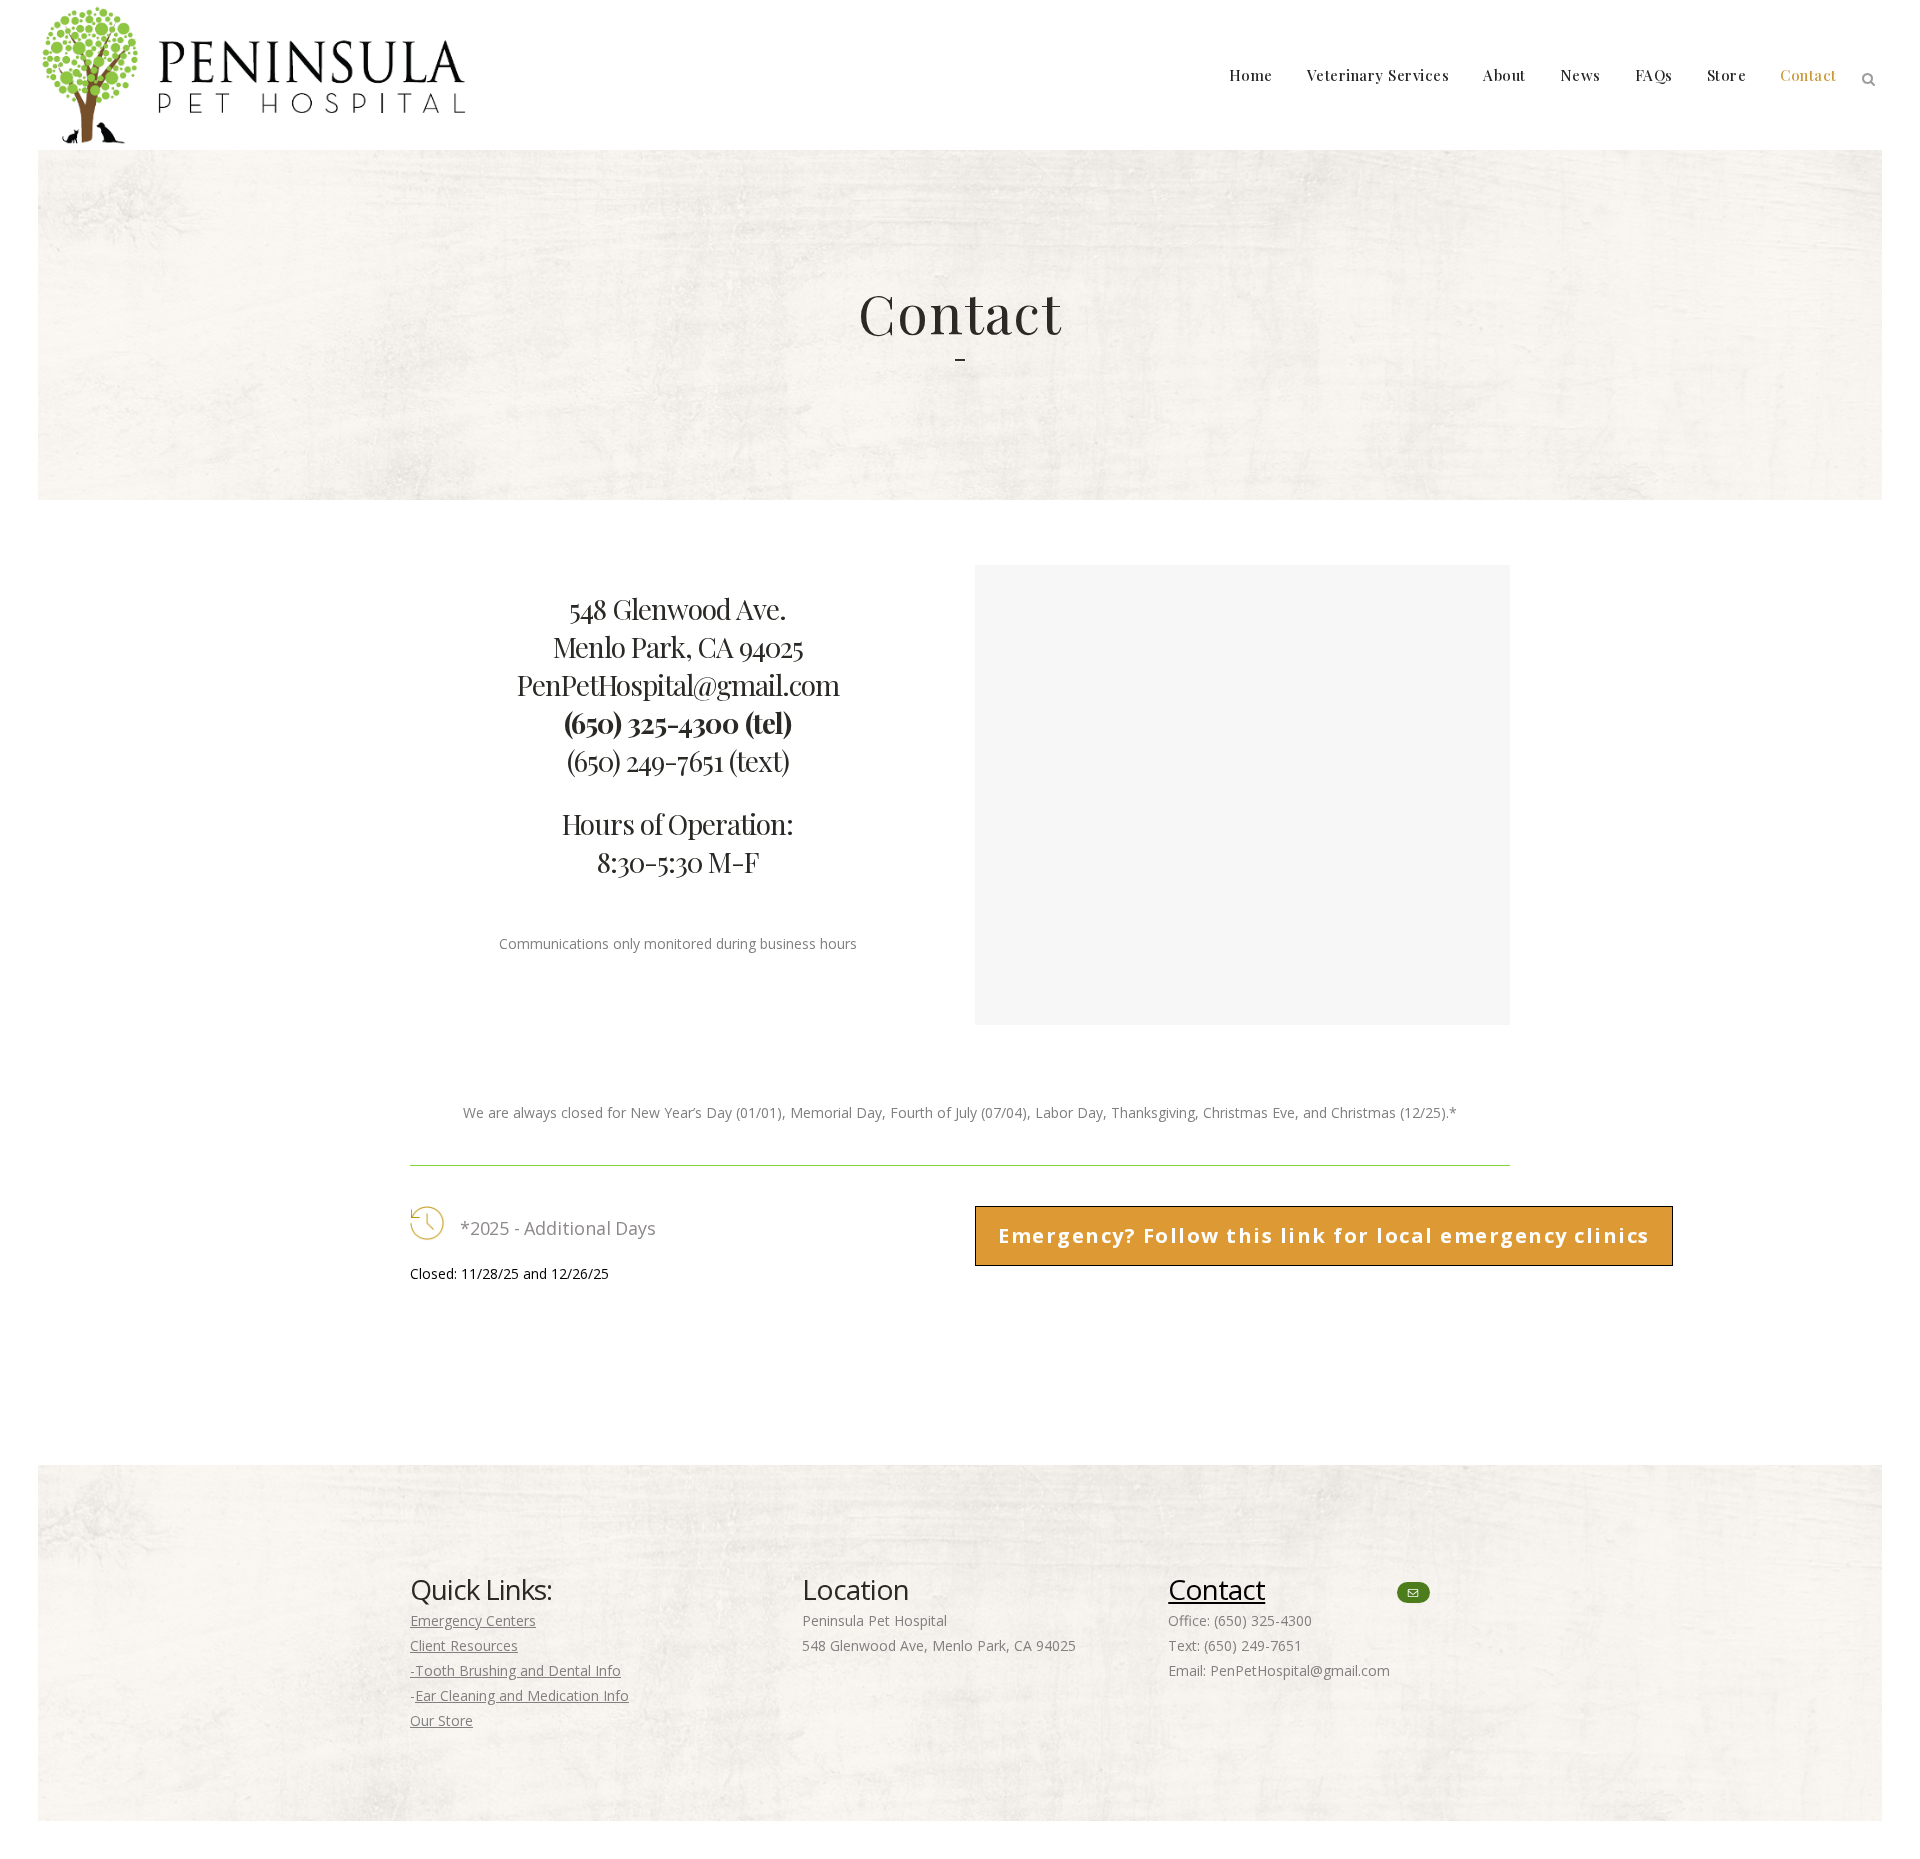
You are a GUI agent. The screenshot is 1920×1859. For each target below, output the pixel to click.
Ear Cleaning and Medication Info (522, 1695)
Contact (1216, 1589)
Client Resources (464, 1645)
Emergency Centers (473, 1620)
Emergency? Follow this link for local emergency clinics (1324, 1235)
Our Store (441, 1720)
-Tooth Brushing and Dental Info (515, 1670)
